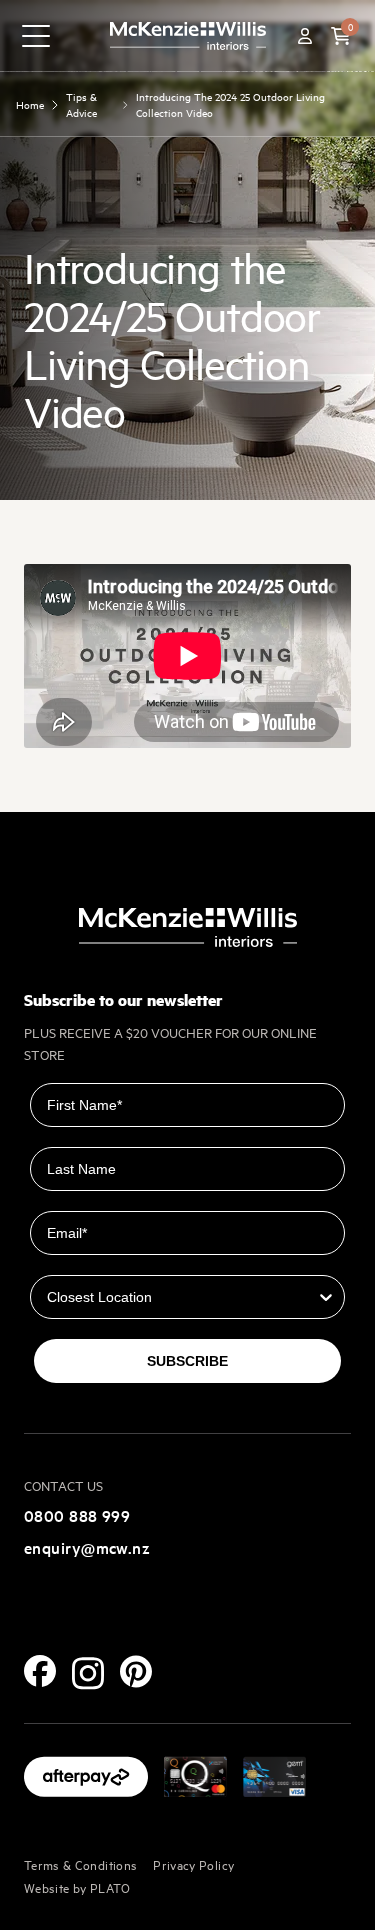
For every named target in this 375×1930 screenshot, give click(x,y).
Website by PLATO (77, 1887)
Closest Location (88, 1261)
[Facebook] (40, 1671)
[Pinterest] (136, 1671)
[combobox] (181, 1297)
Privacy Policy (193, 1864)
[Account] (305, 36)
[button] (341, 36)
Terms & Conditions (80, 1864)
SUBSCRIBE (187, 1361)
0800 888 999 (77, 1515)
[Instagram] (88, 1673)
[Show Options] (326, 1297)
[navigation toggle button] (36, 36)
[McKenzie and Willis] (188, 35)
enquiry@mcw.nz (87, 1547)
